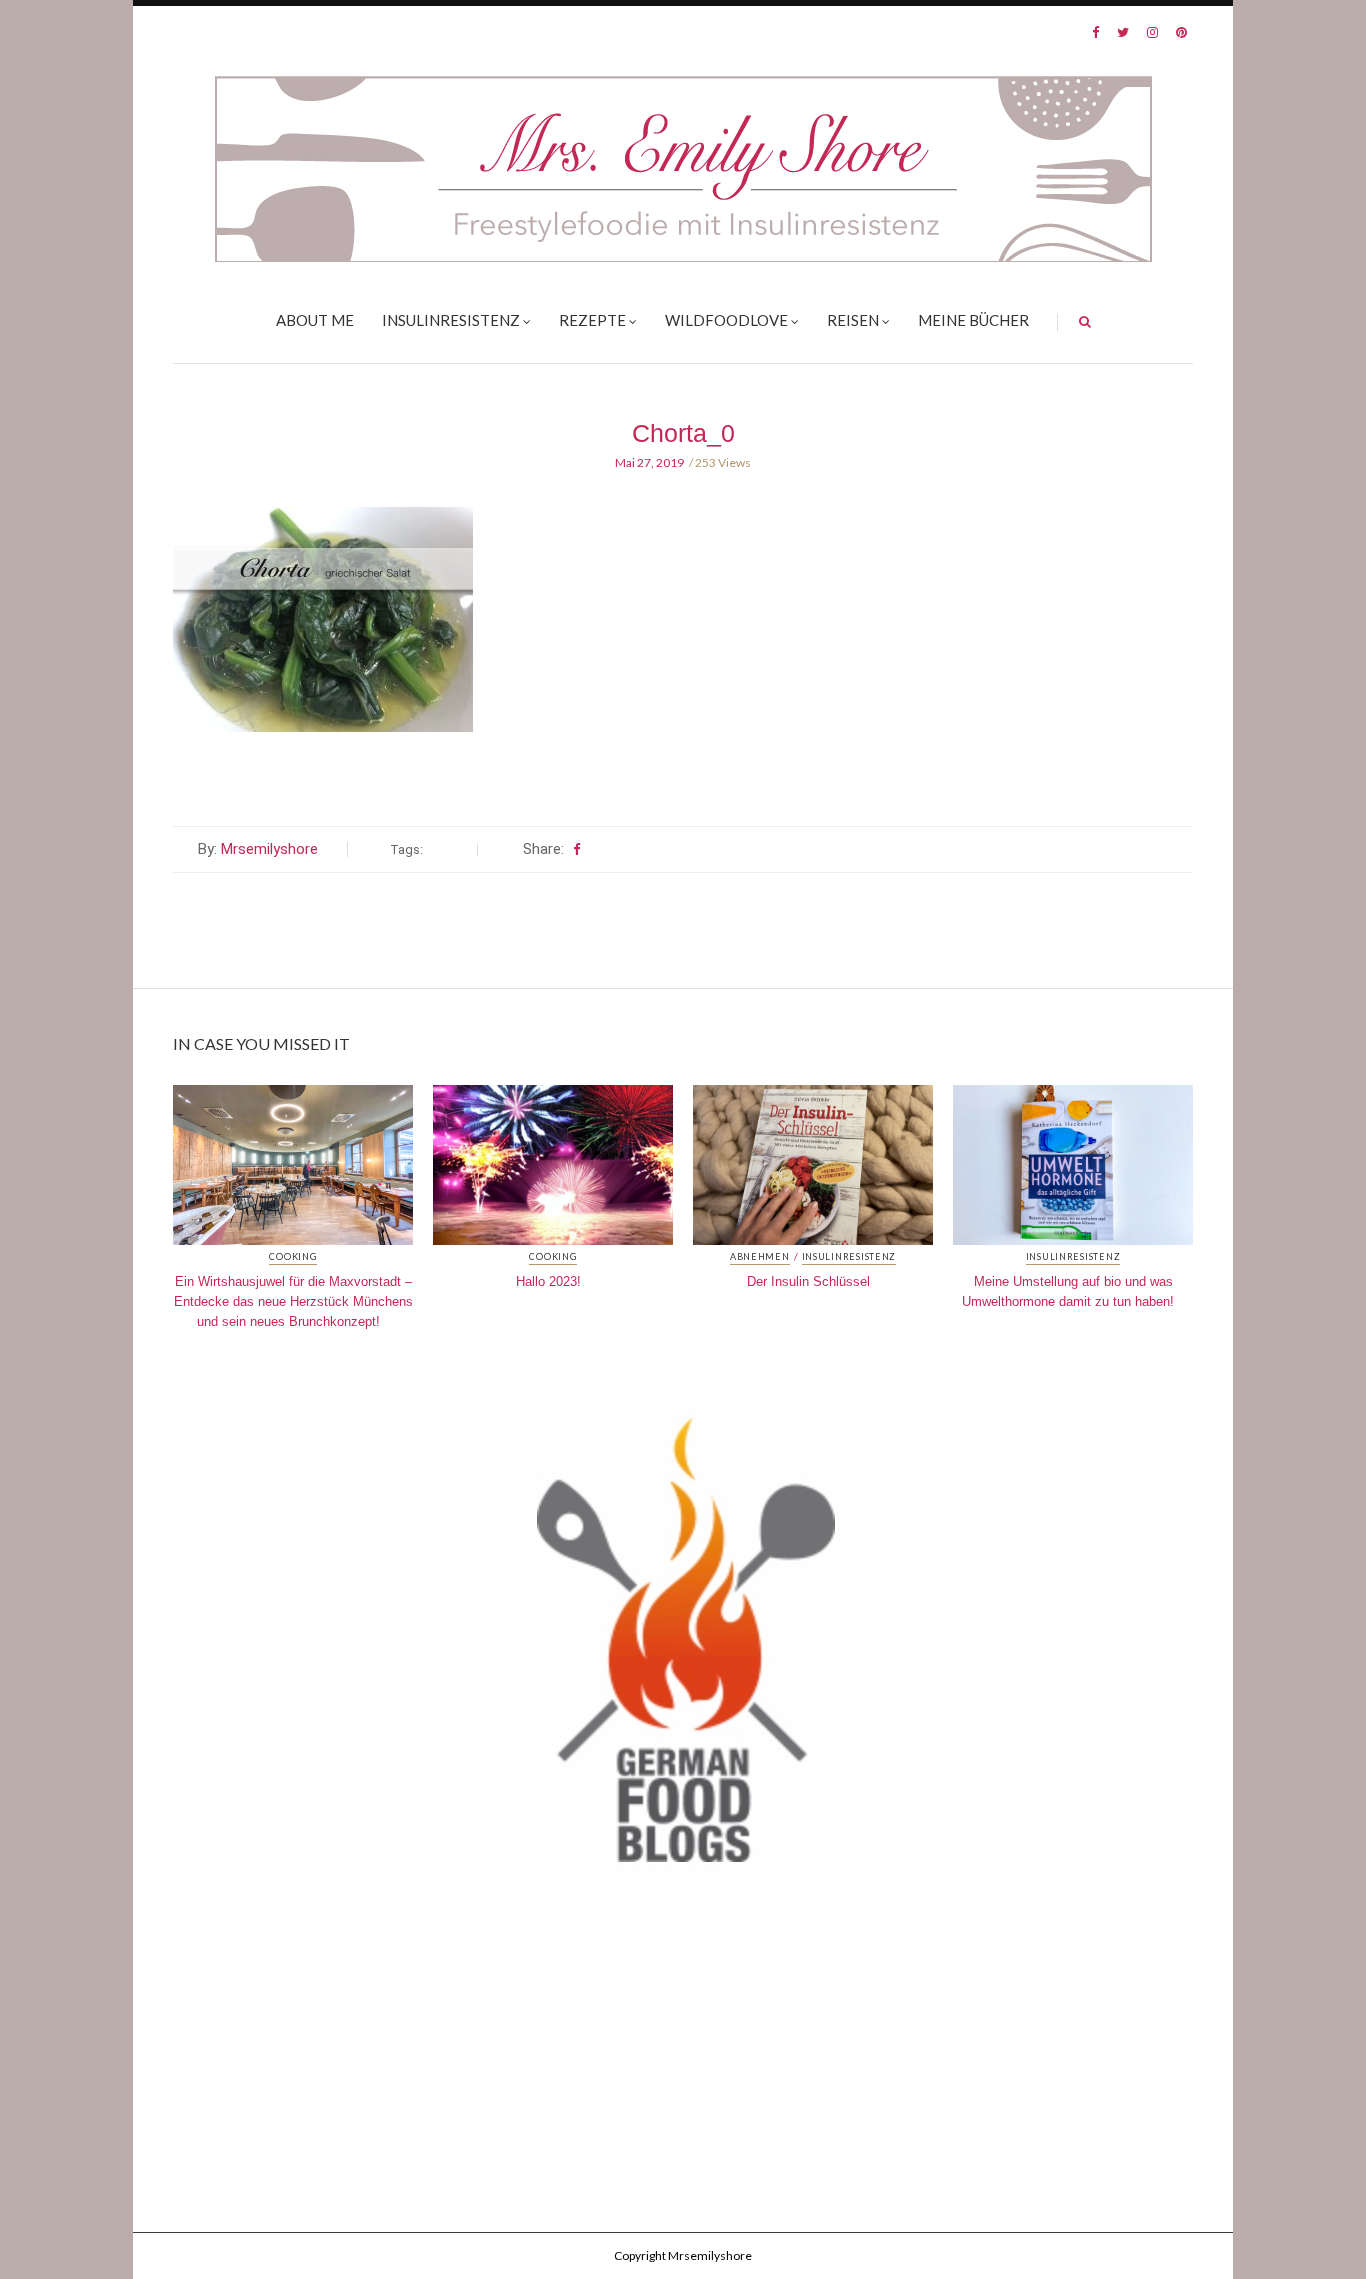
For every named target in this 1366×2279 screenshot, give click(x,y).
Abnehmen (760, 1257)
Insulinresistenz (451, 320)
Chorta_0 (683, 433)
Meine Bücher (973, 320)
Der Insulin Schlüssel (808, 1281)
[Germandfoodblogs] (683, 1641)
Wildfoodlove (726, 320)
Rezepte (592, 320)
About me (315, 320)
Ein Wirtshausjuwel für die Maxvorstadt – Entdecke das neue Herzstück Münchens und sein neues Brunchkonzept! (293, 1301)
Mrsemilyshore (269, 849)
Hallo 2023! (548, 1281)
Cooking (292, 1257)
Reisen (853, 320)
